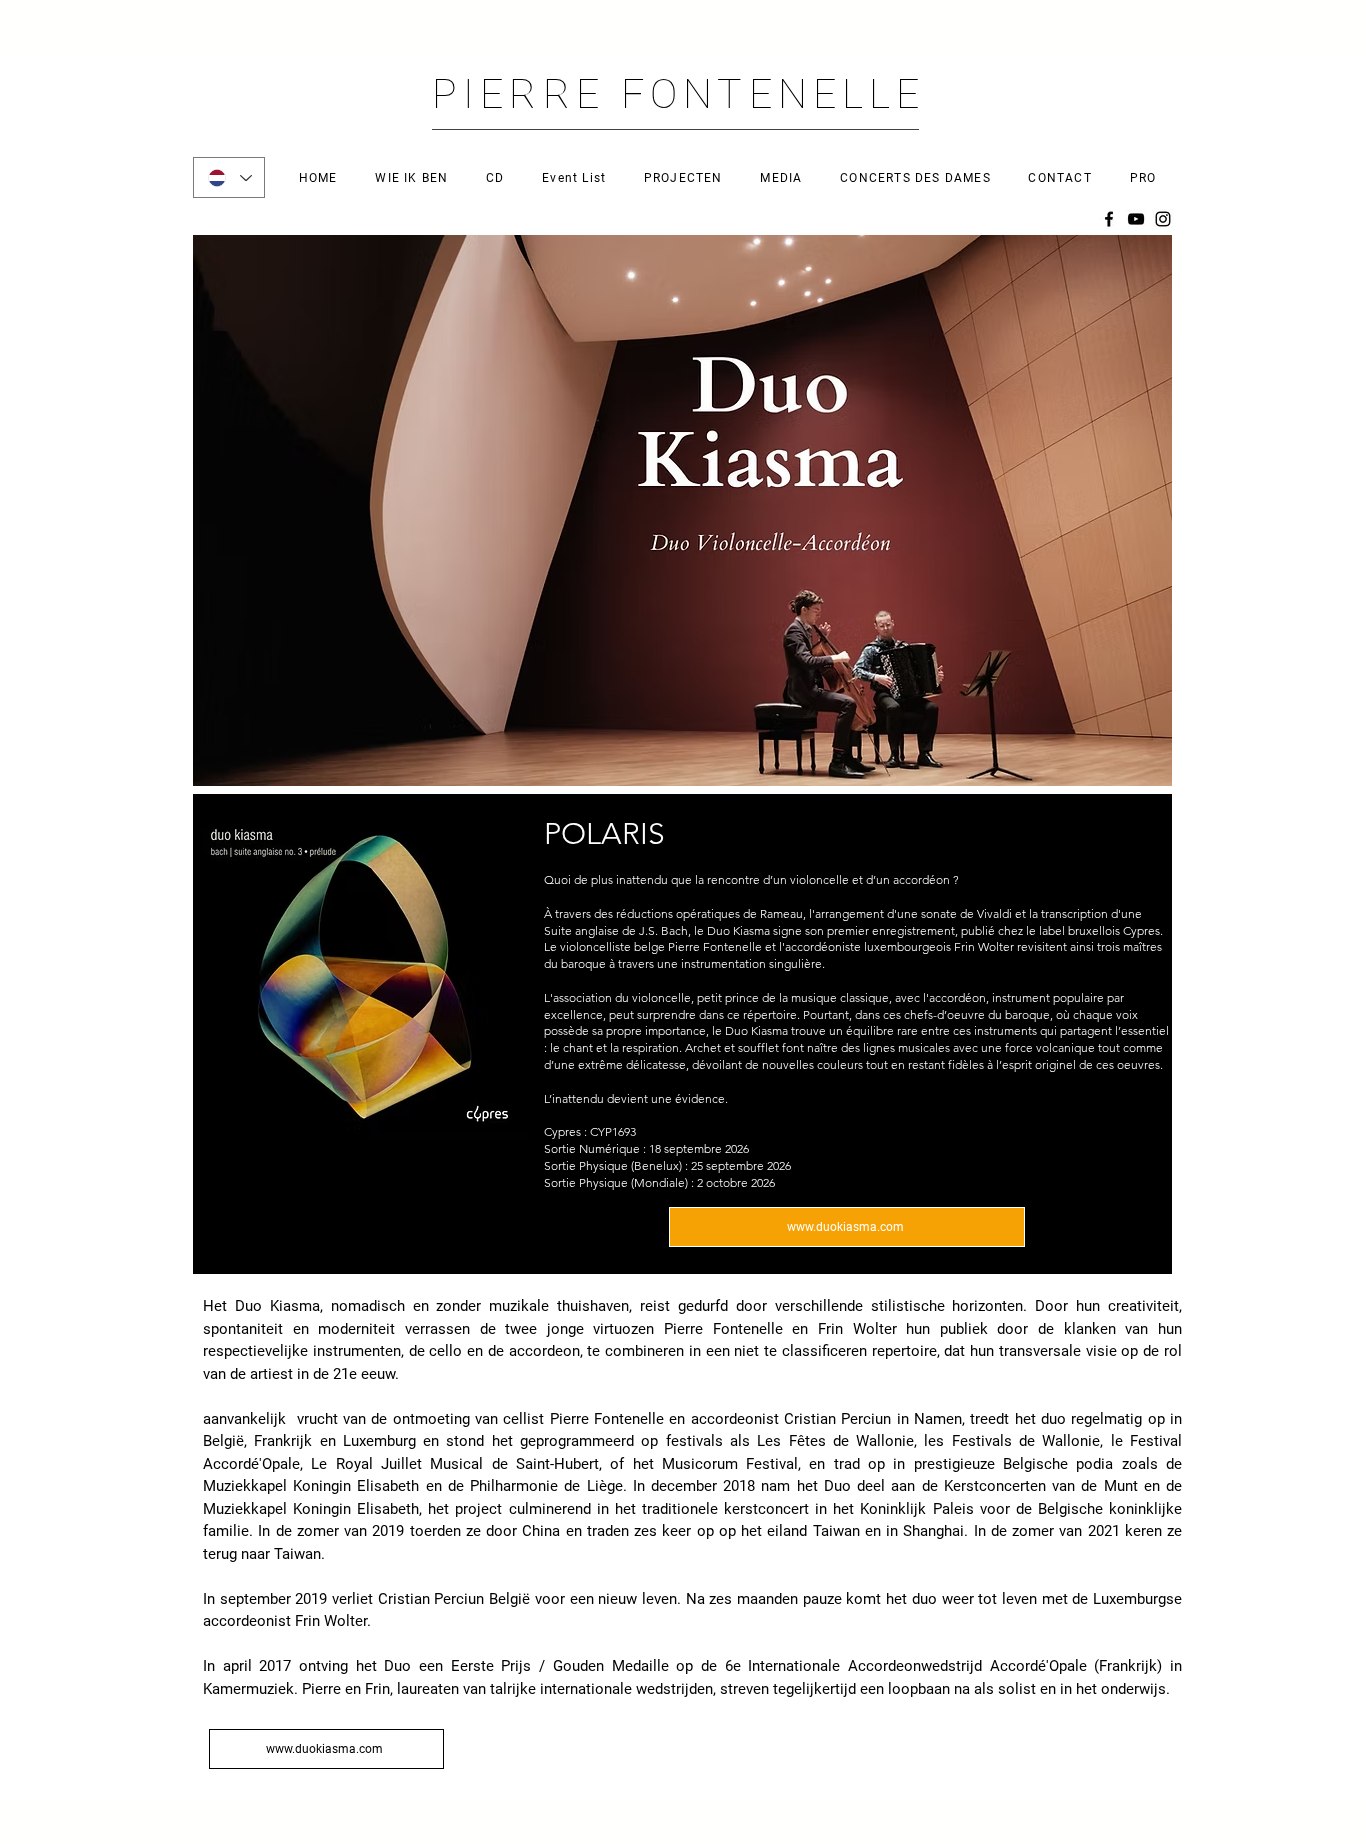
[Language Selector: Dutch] (229, 177)
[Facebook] (1109, 219)
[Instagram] (1163, 219)
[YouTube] (1136, 219)
